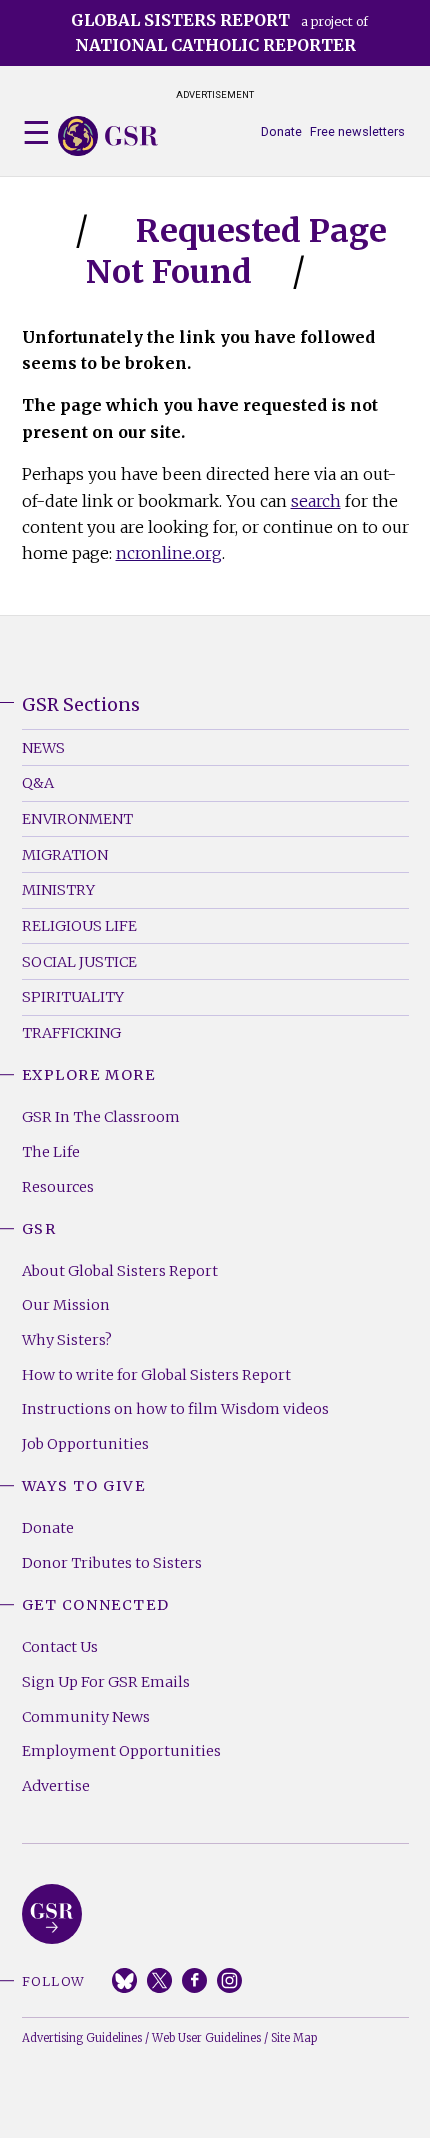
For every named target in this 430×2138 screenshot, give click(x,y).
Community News (86, 1717)
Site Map (294, 2038)
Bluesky (124, 1980)
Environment (77, 819)
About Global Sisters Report (120, 1271)
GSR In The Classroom (101, 1117)
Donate (281, 131)
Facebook (194, 1980)
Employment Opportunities (121, 1751)
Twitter (159, 1980)
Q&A (38, 783)
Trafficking (71, 1033)
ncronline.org (169, 553)
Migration (65, 855)
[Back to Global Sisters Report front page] (108, 136)
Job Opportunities (85, 1444)
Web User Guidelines (206, 2038)
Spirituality (73, 997)
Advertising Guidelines (82, 2038)
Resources (58, 1187)
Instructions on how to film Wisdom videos (175, 1409)
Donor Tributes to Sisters (112, 1563)
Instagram (229, 1980)
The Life (51, 1152)
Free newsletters (357, 131)
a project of (219, 32)
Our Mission (66, 1305)
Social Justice (79, 962)
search (316, 501)
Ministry (58, 890)
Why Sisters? (67, 1340)
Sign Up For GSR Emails (106, 1682)
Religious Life (79, 926)
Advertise (56, 1786)
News (43, 748)
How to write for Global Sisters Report (156, 1375)
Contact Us (60, 1647)
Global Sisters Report (52, 1914)
